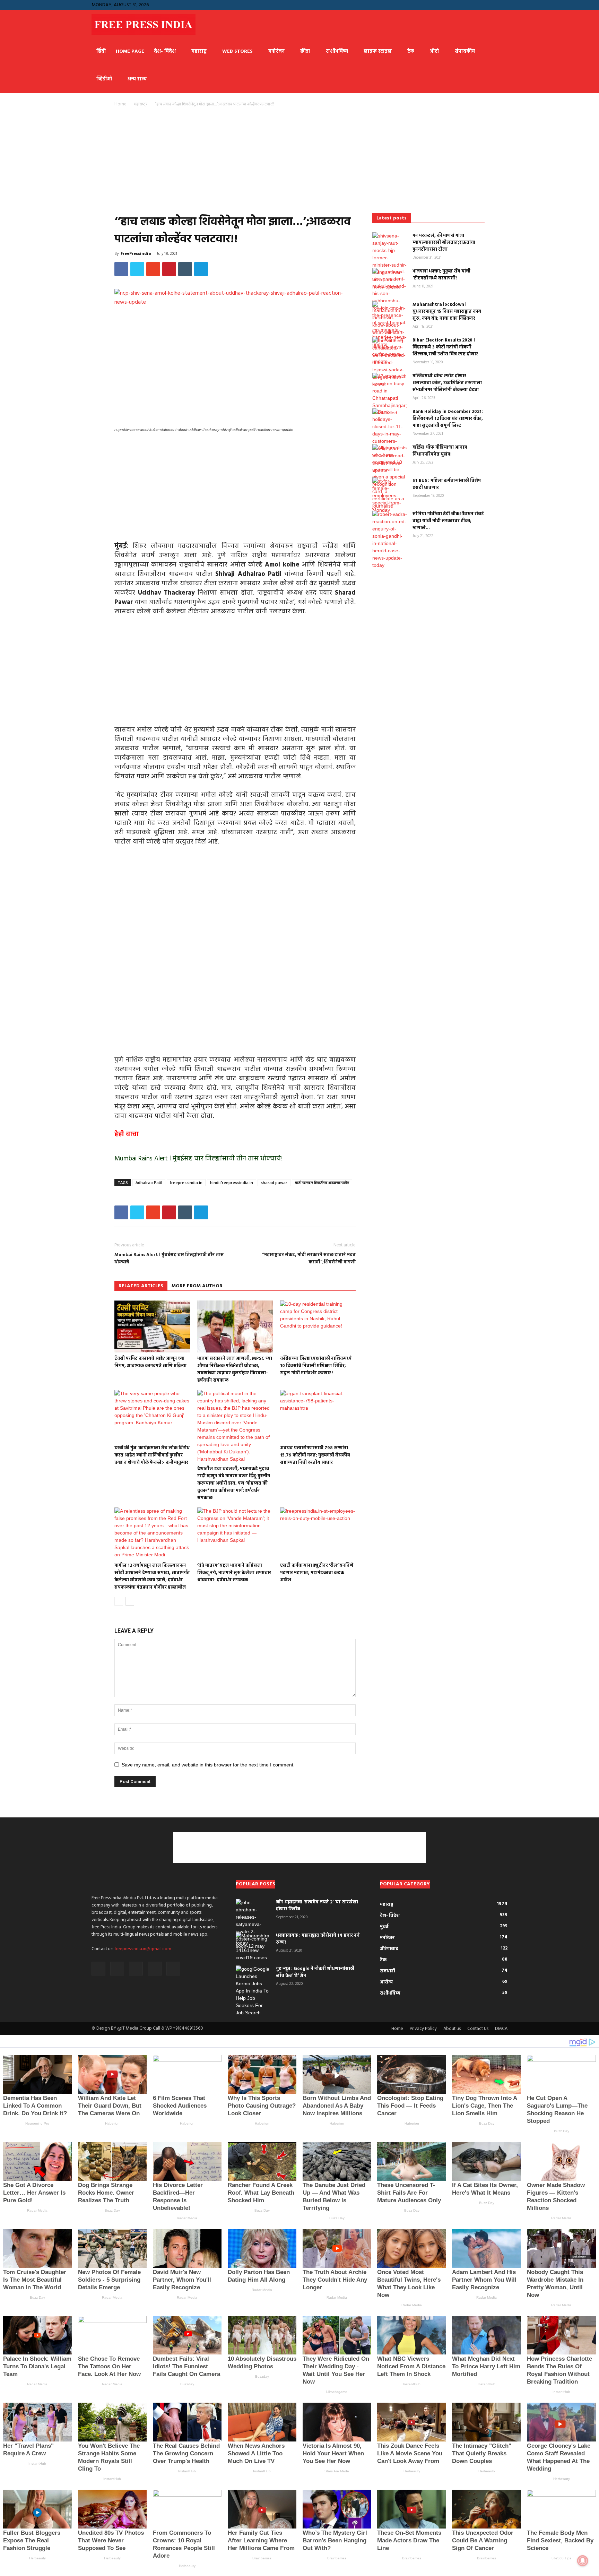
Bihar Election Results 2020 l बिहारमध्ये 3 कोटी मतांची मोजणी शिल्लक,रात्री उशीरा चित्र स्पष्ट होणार (445, 347)
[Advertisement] (235, 162)
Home (120, 104)
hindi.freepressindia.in (232, 1182)
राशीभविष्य (337, 51)
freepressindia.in (186, 1182)
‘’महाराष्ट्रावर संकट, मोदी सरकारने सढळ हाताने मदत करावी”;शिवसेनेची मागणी (309, 1259)
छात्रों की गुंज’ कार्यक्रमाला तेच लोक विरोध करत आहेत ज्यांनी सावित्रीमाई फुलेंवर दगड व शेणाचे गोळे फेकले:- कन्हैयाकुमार (152, 1455)
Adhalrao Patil (149, 1182)
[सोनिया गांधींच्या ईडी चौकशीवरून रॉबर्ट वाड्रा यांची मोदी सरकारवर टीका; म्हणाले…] (390, 540)
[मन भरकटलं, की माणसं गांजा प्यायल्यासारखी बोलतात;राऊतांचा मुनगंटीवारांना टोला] (390, 261)
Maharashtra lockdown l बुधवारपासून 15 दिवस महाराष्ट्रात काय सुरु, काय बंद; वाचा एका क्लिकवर (447, 312)
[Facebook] (457, 5)
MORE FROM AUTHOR (197, 1286)
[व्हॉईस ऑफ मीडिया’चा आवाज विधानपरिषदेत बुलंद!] (390, 477)
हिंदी (101, 51)
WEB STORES (237, 51)
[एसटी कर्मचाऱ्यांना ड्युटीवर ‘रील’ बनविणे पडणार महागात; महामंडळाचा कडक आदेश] (318, 1533)
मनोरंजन (276, 51)
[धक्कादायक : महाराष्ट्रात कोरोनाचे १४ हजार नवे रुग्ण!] (253, 1947)
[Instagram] (468, 5)
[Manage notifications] (583, 2561)
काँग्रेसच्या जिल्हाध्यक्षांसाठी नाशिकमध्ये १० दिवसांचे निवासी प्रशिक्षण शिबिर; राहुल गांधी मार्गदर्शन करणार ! (316, 1366)
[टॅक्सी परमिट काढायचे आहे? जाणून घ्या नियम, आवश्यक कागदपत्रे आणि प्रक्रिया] (152, 1326)
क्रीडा (305, 51)
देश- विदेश (165, 51)
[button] (446, 5)
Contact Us (478, 2029)
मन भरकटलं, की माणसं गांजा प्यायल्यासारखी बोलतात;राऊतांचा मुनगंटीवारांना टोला (444, 243)
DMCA (501, 2029)
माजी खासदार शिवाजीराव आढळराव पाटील (322, 1182)
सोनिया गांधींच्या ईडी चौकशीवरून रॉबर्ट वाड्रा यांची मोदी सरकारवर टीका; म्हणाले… (448, 521)
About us (452, 2029)
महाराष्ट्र (199, 51)
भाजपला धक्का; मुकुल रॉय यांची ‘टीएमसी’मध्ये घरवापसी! (441, 275)
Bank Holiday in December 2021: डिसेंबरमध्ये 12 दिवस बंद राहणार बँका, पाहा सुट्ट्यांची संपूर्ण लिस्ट (448, 419)
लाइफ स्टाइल (378, 51)
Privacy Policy (423, 2029)
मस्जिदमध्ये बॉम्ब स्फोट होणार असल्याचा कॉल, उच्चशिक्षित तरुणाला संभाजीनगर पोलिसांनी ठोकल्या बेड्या (447, 383)
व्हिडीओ (104, 79)
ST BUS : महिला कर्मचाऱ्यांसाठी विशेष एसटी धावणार (447, 484)
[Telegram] (491, 5)
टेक (411, 51)
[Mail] (479, 5)
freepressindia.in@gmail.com (143, 1949)
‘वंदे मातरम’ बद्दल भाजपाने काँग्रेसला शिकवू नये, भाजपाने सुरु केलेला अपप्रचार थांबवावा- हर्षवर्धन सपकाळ (234, 1573)
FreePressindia (136, 253)
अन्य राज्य (137, 79)
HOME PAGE (130, 51)
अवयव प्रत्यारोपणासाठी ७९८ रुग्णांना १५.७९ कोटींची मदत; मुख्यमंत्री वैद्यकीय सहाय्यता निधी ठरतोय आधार (315, 1455)
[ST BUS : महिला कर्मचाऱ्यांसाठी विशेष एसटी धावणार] (390, 496)
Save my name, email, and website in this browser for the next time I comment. (208, 1765)
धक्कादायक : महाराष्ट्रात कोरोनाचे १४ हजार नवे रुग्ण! (318, 1939)
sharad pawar (274, 1182)
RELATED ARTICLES (141, 1286)
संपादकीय (465, 51)
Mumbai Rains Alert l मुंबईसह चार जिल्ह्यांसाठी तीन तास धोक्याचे (169, 1259)
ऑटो (435, 51)
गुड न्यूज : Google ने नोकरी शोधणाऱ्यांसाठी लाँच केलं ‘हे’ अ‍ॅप (315, 1972)
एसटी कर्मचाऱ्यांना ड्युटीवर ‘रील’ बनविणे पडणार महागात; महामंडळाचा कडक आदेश (317, 1573)
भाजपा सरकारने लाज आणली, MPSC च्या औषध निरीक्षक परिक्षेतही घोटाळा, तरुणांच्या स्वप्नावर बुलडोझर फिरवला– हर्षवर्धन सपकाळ (235, 1369)
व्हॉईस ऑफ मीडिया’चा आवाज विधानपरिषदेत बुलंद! (440, 451)
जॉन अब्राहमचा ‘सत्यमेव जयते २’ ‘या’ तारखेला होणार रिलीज (317, 1906)
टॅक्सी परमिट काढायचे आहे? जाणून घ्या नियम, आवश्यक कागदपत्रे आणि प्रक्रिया (150, 1362)
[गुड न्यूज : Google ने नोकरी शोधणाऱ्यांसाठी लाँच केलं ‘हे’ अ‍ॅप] (253, 1991)
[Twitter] (502, 5)
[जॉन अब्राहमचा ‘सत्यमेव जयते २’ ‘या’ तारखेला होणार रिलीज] (253, 1924)
